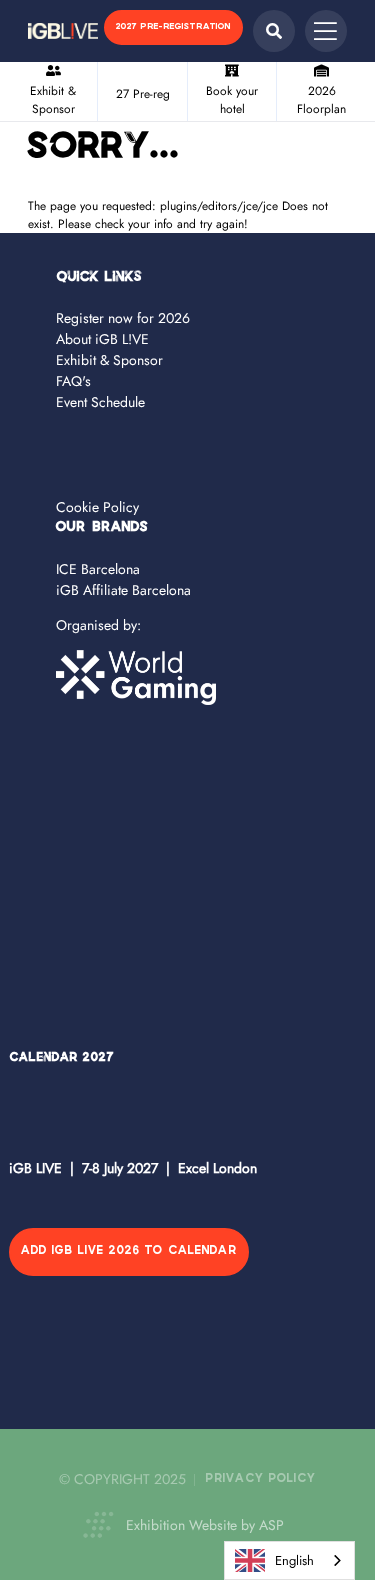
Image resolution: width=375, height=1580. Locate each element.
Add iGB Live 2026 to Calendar (129, 1251)
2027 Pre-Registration (173, 27)
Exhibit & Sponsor (109, 360)
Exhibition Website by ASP (205, 1525)
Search (274, 31)
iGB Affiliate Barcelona (123, 590)
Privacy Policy (261, 1479)
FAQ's (73, 381)
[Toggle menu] (326, 31)
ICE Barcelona (98, 569)
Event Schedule (100, 402)
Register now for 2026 (123, 318)
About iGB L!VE (102, 339)
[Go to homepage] (63, 31)
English (294, 1560)
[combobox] (289, 1560)
